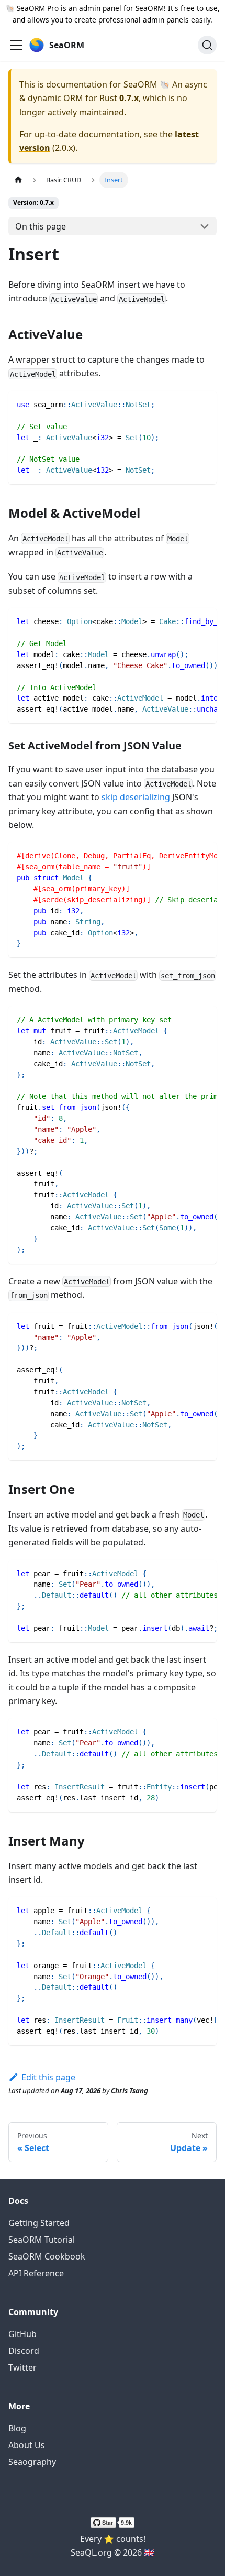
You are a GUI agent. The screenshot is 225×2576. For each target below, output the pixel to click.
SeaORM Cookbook (47, 2256)
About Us (27, 2445)
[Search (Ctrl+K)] (207, 45)
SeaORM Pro (38, 8)
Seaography (32, 2462)
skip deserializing (136, 797)
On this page (41, 226)
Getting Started (39, 2223)
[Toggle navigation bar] (16, 45)
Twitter (22, 2367)
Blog (17, 2428)
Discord (24, 2351)
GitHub (22, 2334)
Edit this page (48, 2077)
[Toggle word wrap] (185, 621)
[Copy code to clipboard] (204, 404)
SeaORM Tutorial (42, 2240)
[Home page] (18, 180)
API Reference (36, 2273)
